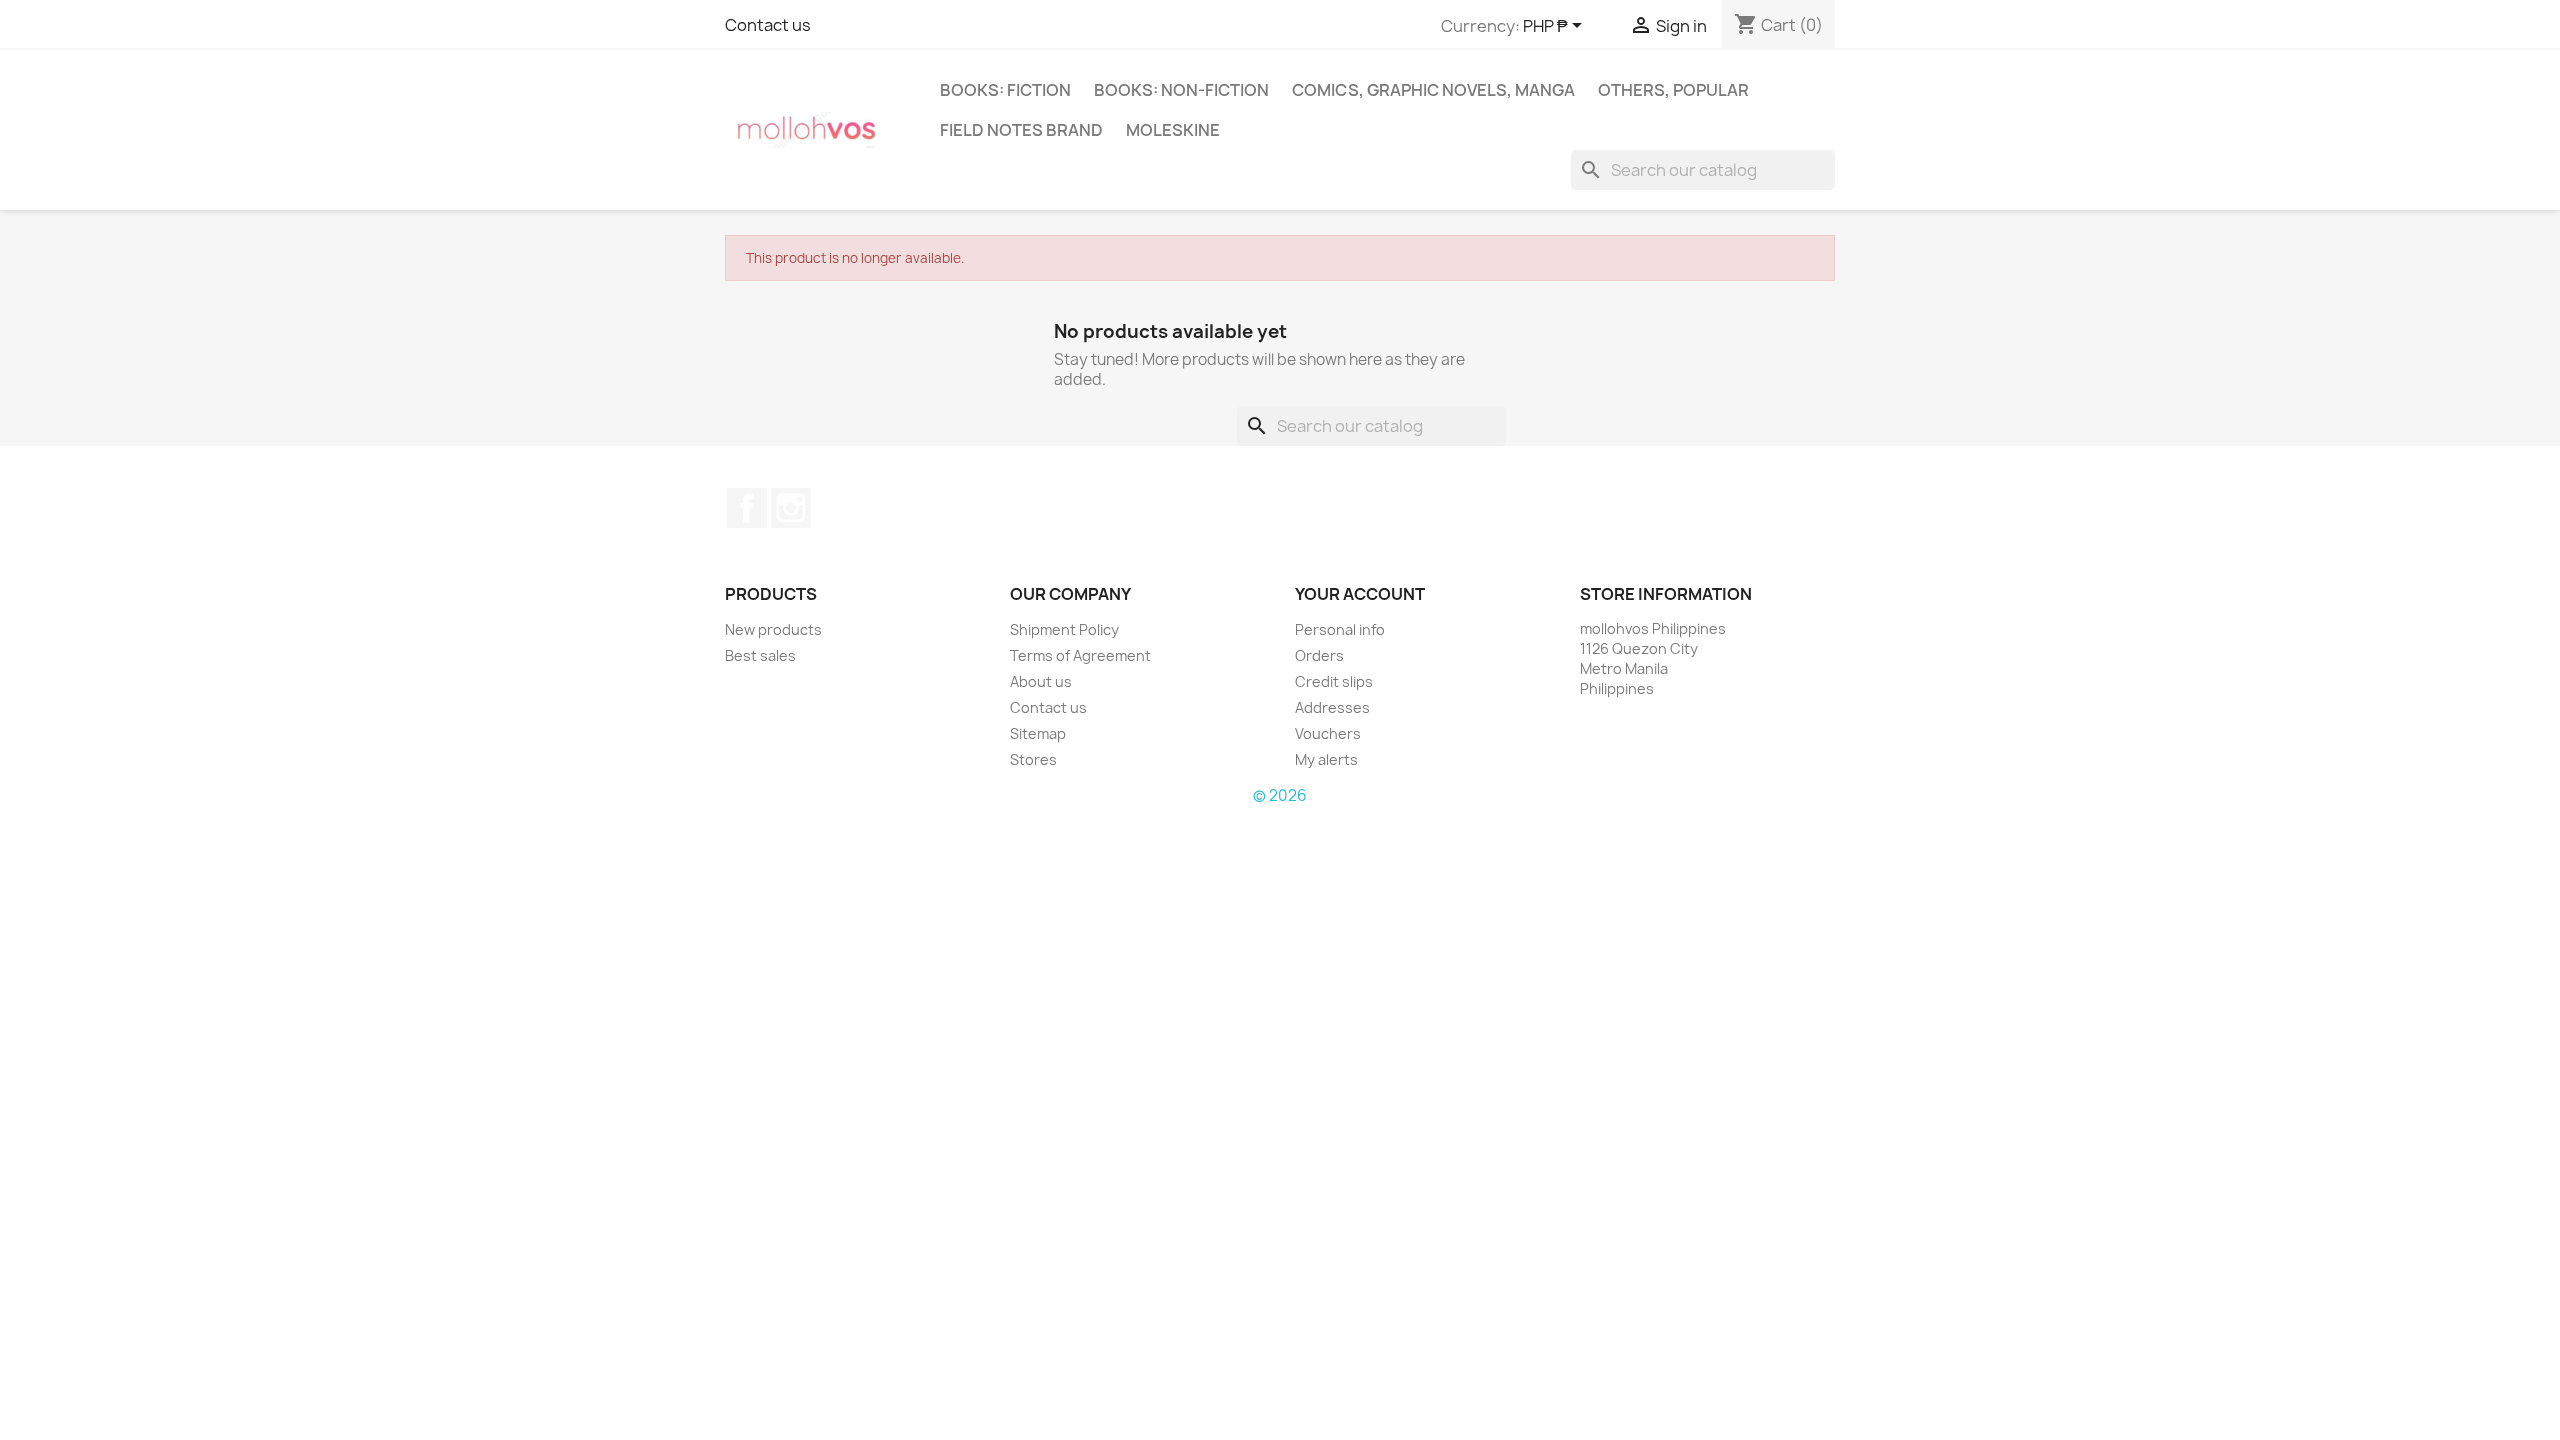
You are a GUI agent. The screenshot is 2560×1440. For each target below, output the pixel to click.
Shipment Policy (1064, 629)
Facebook (747, 508)
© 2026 (1280, 795)
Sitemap (1038, 733)
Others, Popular (1673, 90)
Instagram (791, 508)
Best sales (760, 655)
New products (773, 629)
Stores (1033, 759)
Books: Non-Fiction (1181, 90)
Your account (1360, 594)
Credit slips (1334, 681)
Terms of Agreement (1080, 655)
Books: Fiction (1005, 90)
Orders (1319, 655)
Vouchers (1328, 733)
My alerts (1326, 759)
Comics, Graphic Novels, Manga (1433, 90)
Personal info (1340, 629)
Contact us (768, 25)
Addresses (1332, 707)
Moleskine (1173, 130)
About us (1041, 681)
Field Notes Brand (1021, 130)
